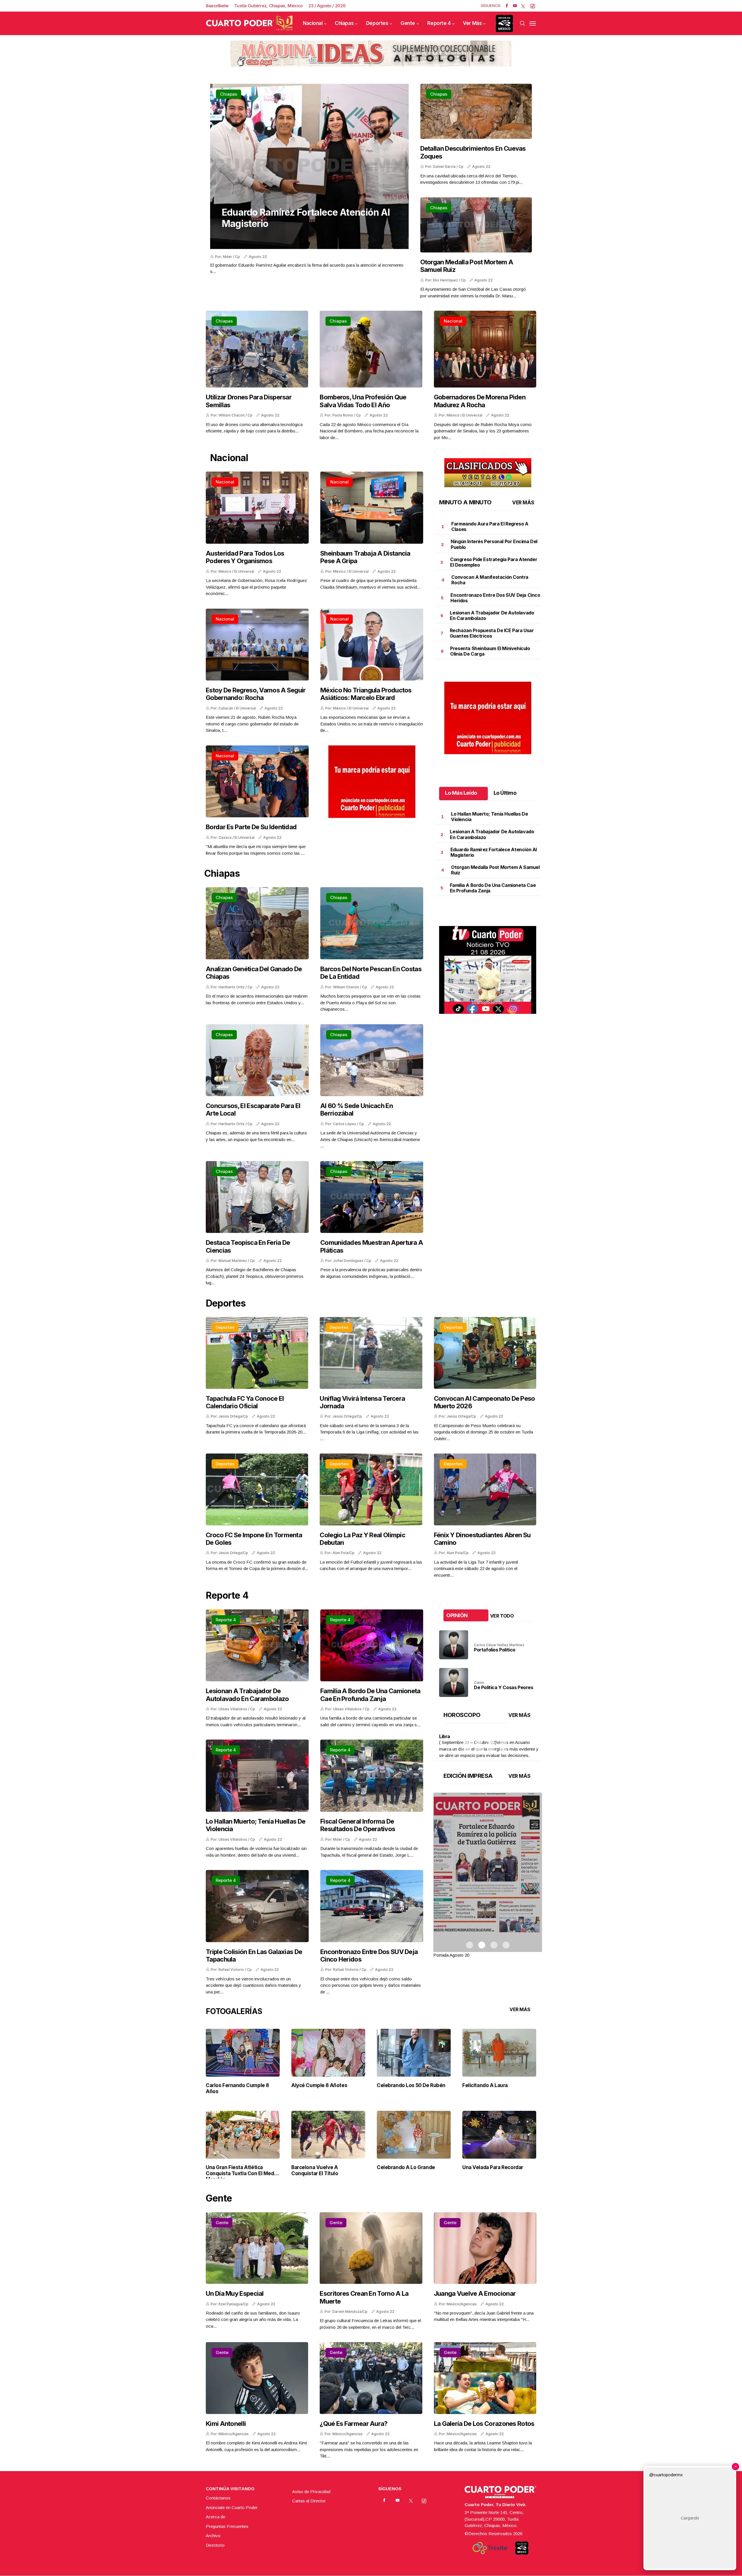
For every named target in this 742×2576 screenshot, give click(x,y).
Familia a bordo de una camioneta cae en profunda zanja (493, 888)
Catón (479, 1683)
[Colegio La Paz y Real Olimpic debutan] (371, 1489)
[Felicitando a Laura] (499, 2052)
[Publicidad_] (371, 52)
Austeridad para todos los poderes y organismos (245, 557)
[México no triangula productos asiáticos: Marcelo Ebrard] (372, 645)
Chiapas (344, 23)
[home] (249, 23)
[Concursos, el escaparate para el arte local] (257, 1060)
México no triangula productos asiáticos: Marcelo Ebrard (366, 694)
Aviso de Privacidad (311, 2492)
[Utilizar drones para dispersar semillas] (257, 349)
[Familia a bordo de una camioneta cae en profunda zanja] (372, 1646)
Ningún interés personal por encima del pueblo (494, 544)
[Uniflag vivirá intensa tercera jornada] (371, 1353)
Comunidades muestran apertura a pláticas (372, 1246)
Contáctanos (218, 2498)
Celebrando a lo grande (406, 2167)
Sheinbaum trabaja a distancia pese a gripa (365, 557)
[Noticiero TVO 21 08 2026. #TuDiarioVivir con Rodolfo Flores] (488, 970)
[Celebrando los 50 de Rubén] (414, 2052)
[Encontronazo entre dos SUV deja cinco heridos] (372, 1906)
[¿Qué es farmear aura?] (371, 2378)
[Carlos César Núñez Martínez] (454, 1645)
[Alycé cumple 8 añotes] (328, 2052)
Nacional (313, 23)
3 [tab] (491, 1734)
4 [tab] (503, 1734)
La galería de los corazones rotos (484, 2424)
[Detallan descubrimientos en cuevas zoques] (476, 111)
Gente (408, 23)
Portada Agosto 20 (451, 1955)
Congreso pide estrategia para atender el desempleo (494, 562)
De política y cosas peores (504, 1687)
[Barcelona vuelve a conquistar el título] (328, 2134)
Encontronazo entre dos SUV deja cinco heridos (495, 598)
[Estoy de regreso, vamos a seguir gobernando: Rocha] (257, 645)
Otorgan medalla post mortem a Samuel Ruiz (467, 266)
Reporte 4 (439, 23)
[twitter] (523, 6)
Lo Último (505, 793)
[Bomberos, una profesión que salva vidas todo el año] (371, 349)
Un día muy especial (235, 2293)
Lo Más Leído (461, 793)
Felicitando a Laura (485, 2085)
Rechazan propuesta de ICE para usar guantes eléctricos (492, 633)
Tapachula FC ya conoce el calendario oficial (245, 1402)
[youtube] (515, 6)
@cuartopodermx (666, 2475)
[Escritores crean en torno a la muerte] (371, 2248)
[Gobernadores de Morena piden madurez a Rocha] (485, 349)
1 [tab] (467, 1734)
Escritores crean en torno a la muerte (364, 2297)
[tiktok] (533, 6)
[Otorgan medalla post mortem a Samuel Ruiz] (476, 225)
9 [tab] (467, 1750)
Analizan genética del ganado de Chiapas (254, 973)
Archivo (213, 2536)
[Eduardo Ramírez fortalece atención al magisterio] (309, 166)
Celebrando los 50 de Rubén (411, 2085)
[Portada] (488, 1872)
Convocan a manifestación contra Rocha (490, 580)
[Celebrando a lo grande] (414, 2134)
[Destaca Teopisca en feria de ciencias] (257, 1197)
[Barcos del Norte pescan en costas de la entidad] (372, 923)
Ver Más (472, 23)
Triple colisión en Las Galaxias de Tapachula (254, 1955)
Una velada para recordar (493, 2167)
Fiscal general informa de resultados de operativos (358, 1825)
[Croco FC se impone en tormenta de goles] (257, 1489)
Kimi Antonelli (226, 2424)
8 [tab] (503, 1742)
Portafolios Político (495, 1650)
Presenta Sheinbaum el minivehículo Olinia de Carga (490, 651)
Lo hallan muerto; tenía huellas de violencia (489, 817)
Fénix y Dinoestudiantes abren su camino (482, 1539)
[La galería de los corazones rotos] (485, 2378)
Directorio (215, 2545)
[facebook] (507, 6)
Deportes (377, 23)
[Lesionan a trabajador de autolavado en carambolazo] (257, 1646)
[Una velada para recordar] (499, 2134)
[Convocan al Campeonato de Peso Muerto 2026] (485, 1353)
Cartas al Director (309, 2501)
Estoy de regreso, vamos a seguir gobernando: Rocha (256, 694)
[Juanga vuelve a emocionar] (485, 2248)
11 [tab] (491, 1750)
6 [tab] (479, 1742)
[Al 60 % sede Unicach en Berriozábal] (372, 1060)
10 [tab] (479, 1750)
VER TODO (502, 1616)
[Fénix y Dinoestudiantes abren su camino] (485, 1489)
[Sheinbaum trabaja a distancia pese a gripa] (372, 508)
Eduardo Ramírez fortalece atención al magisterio (306, 218)
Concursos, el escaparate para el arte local (253, 1109)
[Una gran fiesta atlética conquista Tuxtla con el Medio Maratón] (243, 2134)
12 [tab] (503, 1750)
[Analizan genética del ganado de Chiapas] (257, 923)
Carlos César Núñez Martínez (499, 1645)
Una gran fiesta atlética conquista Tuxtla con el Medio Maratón (242, 2173)
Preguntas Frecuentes (227, 2526)
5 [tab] (467, 1742)
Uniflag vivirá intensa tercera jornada (362, 1402)
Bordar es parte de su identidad (251, 827)
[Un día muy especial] (257, 2248)
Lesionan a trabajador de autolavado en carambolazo (492, 615)
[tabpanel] (488, 1876)
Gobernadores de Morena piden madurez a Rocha (480, 401)
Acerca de (215, 2517)
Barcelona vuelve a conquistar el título (315, 2170)
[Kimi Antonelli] (257, 2378)
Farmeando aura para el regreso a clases (490, 526)
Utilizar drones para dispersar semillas (249, 401)
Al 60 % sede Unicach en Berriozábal (357, 1109)
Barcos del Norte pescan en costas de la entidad (371, 973)
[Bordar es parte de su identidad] (257, 782)
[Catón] (454, 1682)
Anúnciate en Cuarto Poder (232, 2507)
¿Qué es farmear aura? (353, 2424)
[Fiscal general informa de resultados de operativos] (372, 1776)
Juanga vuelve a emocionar (475, 2293)
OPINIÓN (457, 1615)
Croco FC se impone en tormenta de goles (254, 1539)
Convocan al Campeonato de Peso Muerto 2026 (484, 1402)
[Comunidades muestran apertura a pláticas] (372, 1197)
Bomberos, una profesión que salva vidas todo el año (363, 401)
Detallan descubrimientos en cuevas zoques (473, 152)
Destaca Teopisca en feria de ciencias (248, 1246)
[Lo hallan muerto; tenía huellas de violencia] (257, 1776)
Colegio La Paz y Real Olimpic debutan (362, 1539)
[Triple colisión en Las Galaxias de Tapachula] (257, 1906)
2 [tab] (479, 1734)
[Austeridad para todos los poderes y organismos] (257, 508)
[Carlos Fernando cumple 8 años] (243, 2052)
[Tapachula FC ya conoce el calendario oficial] (257, 1353)
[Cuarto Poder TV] (488, 933)
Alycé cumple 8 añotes (319, 2085)
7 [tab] (491, 1742)
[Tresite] (490, 2548)
